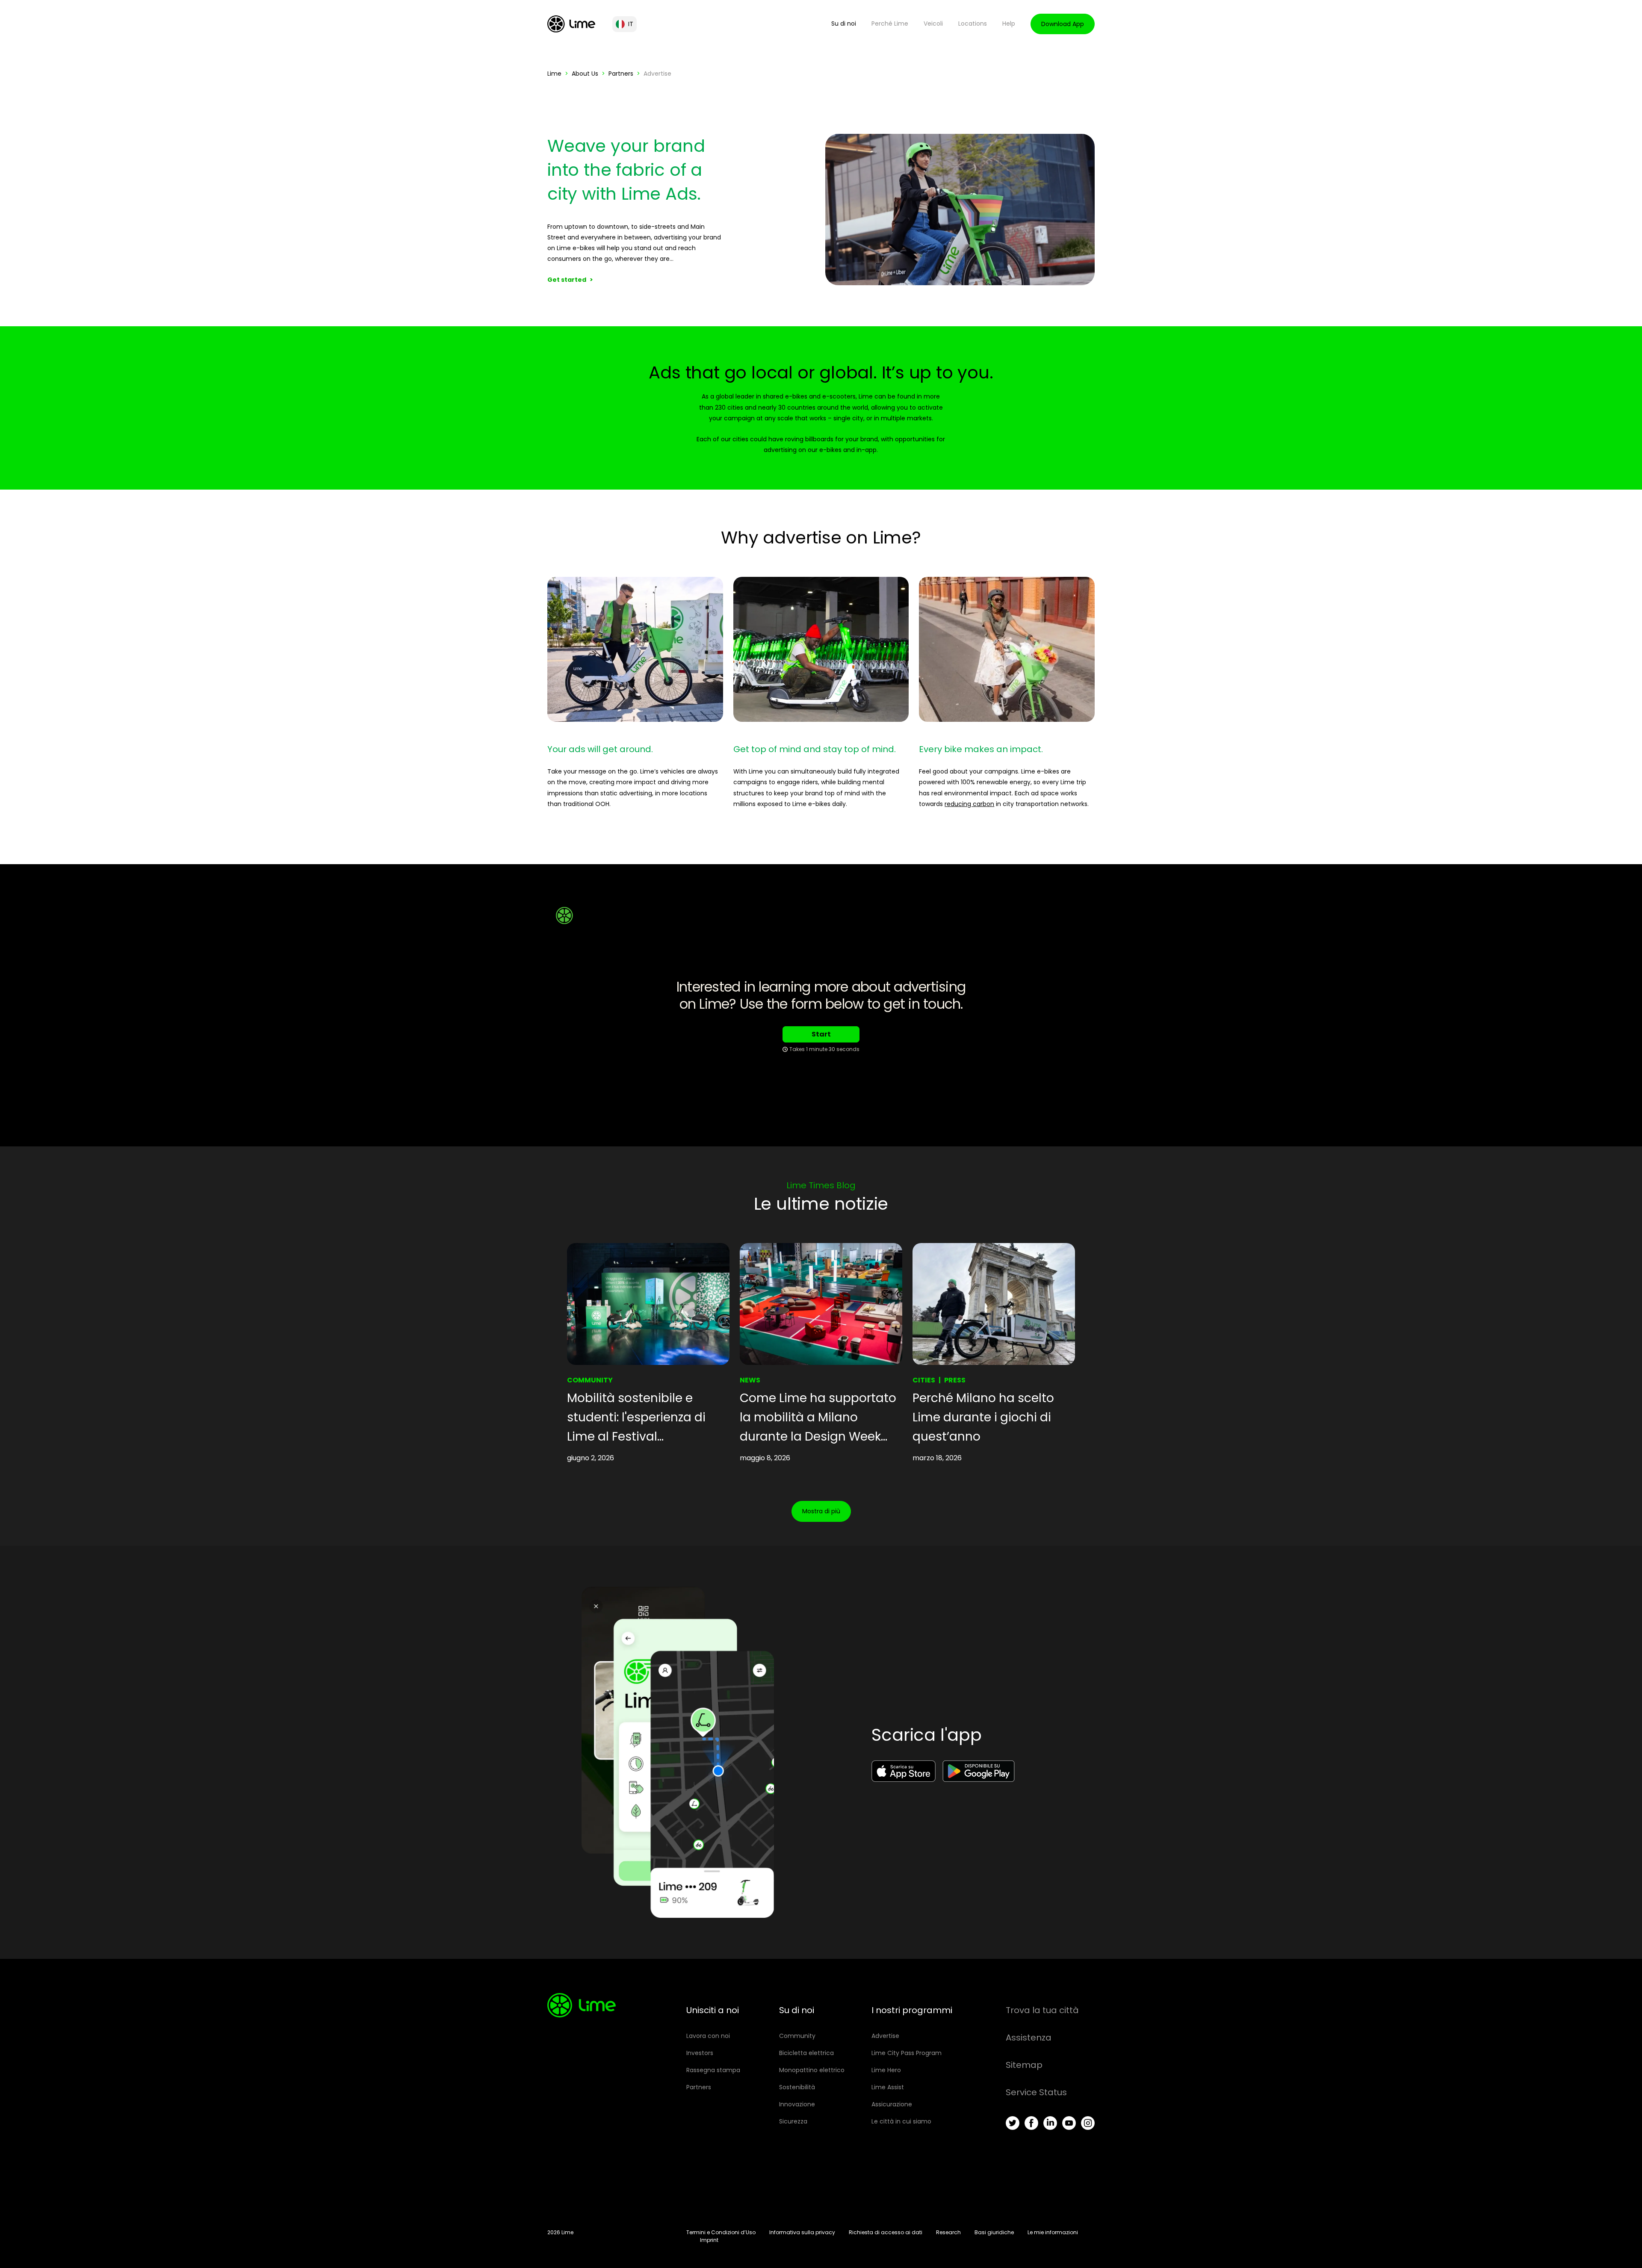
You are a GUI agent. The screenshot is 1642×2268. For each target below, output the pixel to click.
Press (955, 1380)
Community (590, 1380)
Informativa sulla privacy (802, 2232)
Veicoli (933, 24)
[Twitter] (1013, 2123)
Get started (567, 280)
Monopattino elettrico (812, 2070)
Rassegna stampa (713, 2070)
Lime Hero (886, 2070)
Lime (554, 74)
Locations (973, 24)
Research (948, 2232)
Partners (621, 74)
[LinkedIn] (1050, 2123)
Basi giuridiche (994, 2232)
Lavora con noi (708, 2036)
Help (1009, 24)
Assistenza (1029, 2038)
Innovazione (797, 2104)
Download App (1063, 24)
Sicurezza (793, 2121)
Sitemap (1024, 2065)
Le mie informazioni (1053, 2232)
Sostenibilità (797, 2087)
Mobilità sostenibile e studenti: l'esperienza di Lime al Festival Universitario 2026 (636, 1418)
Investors (700, 2053)
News (750, 1380)
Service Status (1036, 2092)
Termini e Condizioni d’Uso (721, 2232)
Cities (924, 1380)
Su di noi (844, 24)
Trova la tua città (1042, 2010)
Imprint (709, 2240)
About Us (585, 74)
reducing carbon (969, 804)
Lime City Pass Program (907, 2053)
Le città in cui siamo (901, 2121)
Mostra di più (821, 1511)
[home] (571, 24)
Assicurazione (892, 2104)
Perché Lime (890, 24)
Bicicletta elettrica (806, 2053)
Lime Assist (888, 2087)
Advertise (885, 2036)
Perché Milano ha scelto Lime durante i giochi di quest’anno (983, 1417)
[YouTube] (1069, 2123)
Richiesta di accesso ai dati (886, 2232)
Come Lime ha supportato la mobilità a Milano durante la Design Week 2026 (818, 1418)
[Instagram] (1088, 2123)
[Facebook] (1031, 2123)
